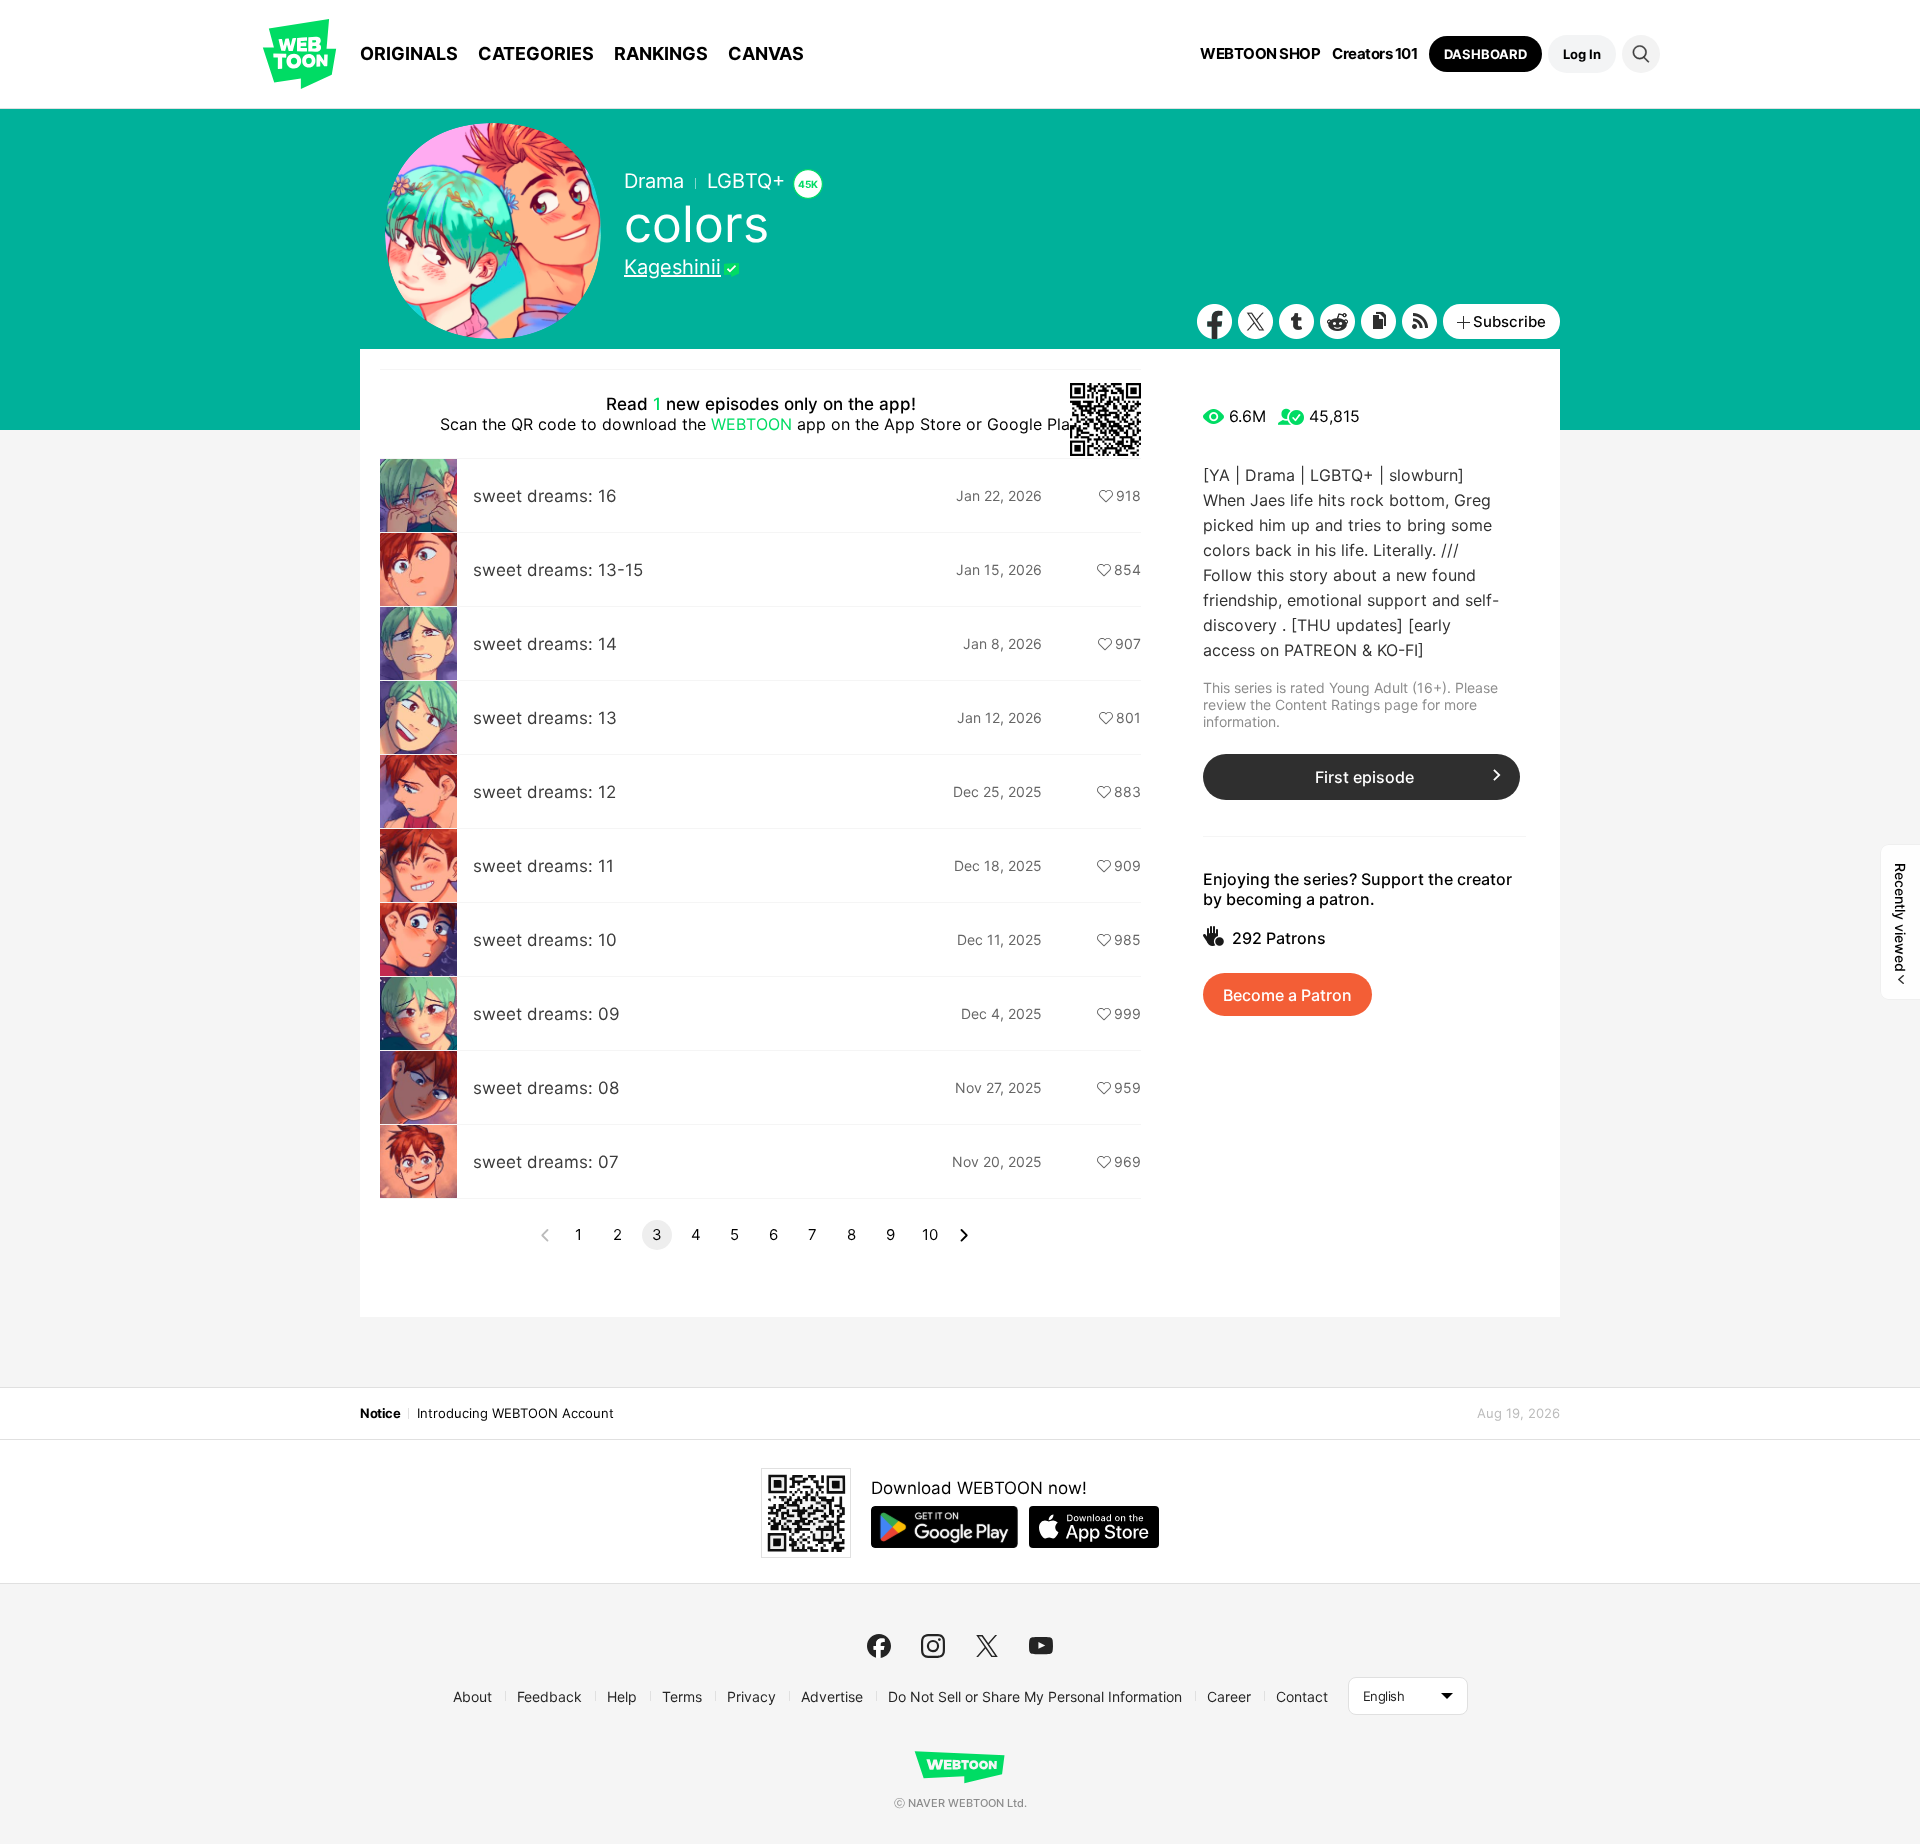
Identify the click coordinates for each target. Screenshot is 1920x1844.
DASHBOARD (1485, 54)
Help (622, 1696)
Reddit (1337, 321)
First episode (1364, 777)
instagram (933, 1646)
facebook (879, 1646)
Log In (1582, 54)
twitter (987, 1646)
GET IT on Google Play (944, 1527)
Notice (380, 1413)
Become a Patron (1287, 995)
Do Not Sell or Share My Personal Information (1035, 1696)
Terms (682, 1696)
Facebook (1214, 321)
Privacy (751, 1696)
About (472, 1696)
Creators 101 (1374, 54)
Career (1229, 1696)
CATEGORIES (536, 53)
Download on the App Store (1094, 1527)
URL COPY (1378, 321)
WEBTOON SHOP (1260, 54)
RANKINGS (661, 53)
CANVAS (766, 53)
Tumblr (1296, 321)
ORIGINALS (409, 53)
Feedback (549, 1696)
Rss (1419, 321)
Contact (1302, 1696)
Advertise (832, 1696)
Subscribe (1509, 321)
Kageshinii (672, 267)
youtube (1041, 1646)
